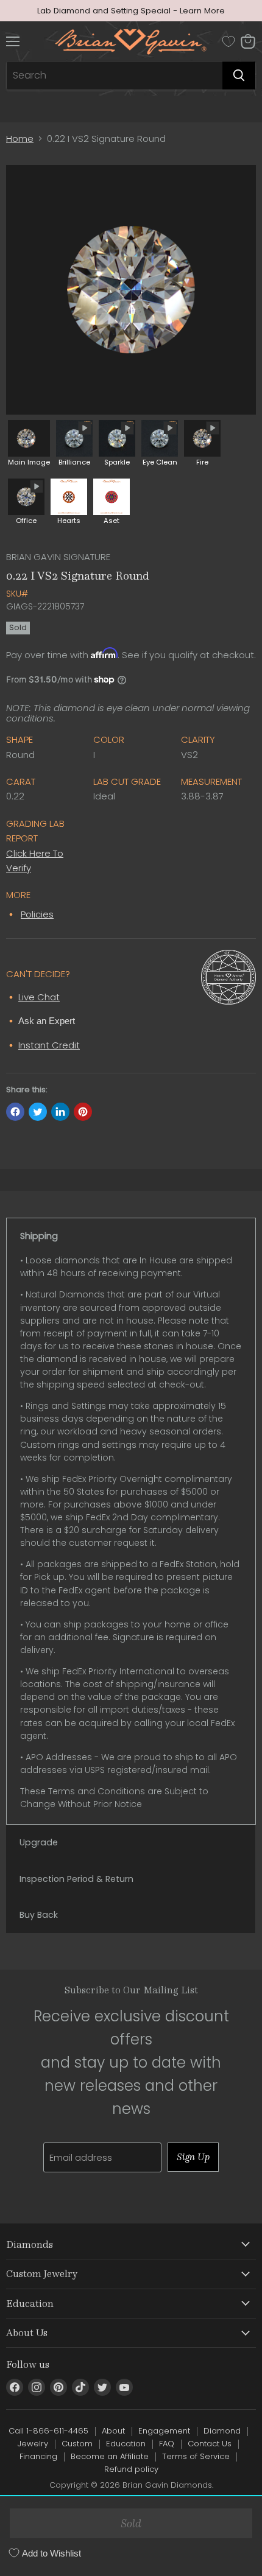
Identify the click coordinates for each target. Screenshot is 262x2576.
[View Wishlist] (228, 41)
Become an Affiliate (110, 2456)
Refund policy (131, 2469)
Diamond (222, 2431)
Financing (38, 2456)
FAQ (167, 2444)
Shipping (39, 1236)
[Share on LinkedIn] (60, 1112)
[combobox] (115, 75)
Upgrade (39, 1842)
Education (126, 2444)
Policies (37, 914)
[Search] (239, 75)
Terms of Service (196, 2456)
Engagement (164, 2431)
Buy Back (39, 1915)
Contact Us (210, 2444)
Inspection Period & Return (76, 1879)
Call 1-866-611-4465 (48, 2431)
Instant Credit (49, 1045)
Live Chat (39, 997)
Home (20, 139)
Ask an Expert (47, 1021)
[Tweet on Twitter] (38, 1112)
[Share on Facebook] (15, 1112)
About (113, 2431)
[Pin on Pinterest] (83, 1112)
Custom (77, 2444)
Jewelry (33, 2444)
